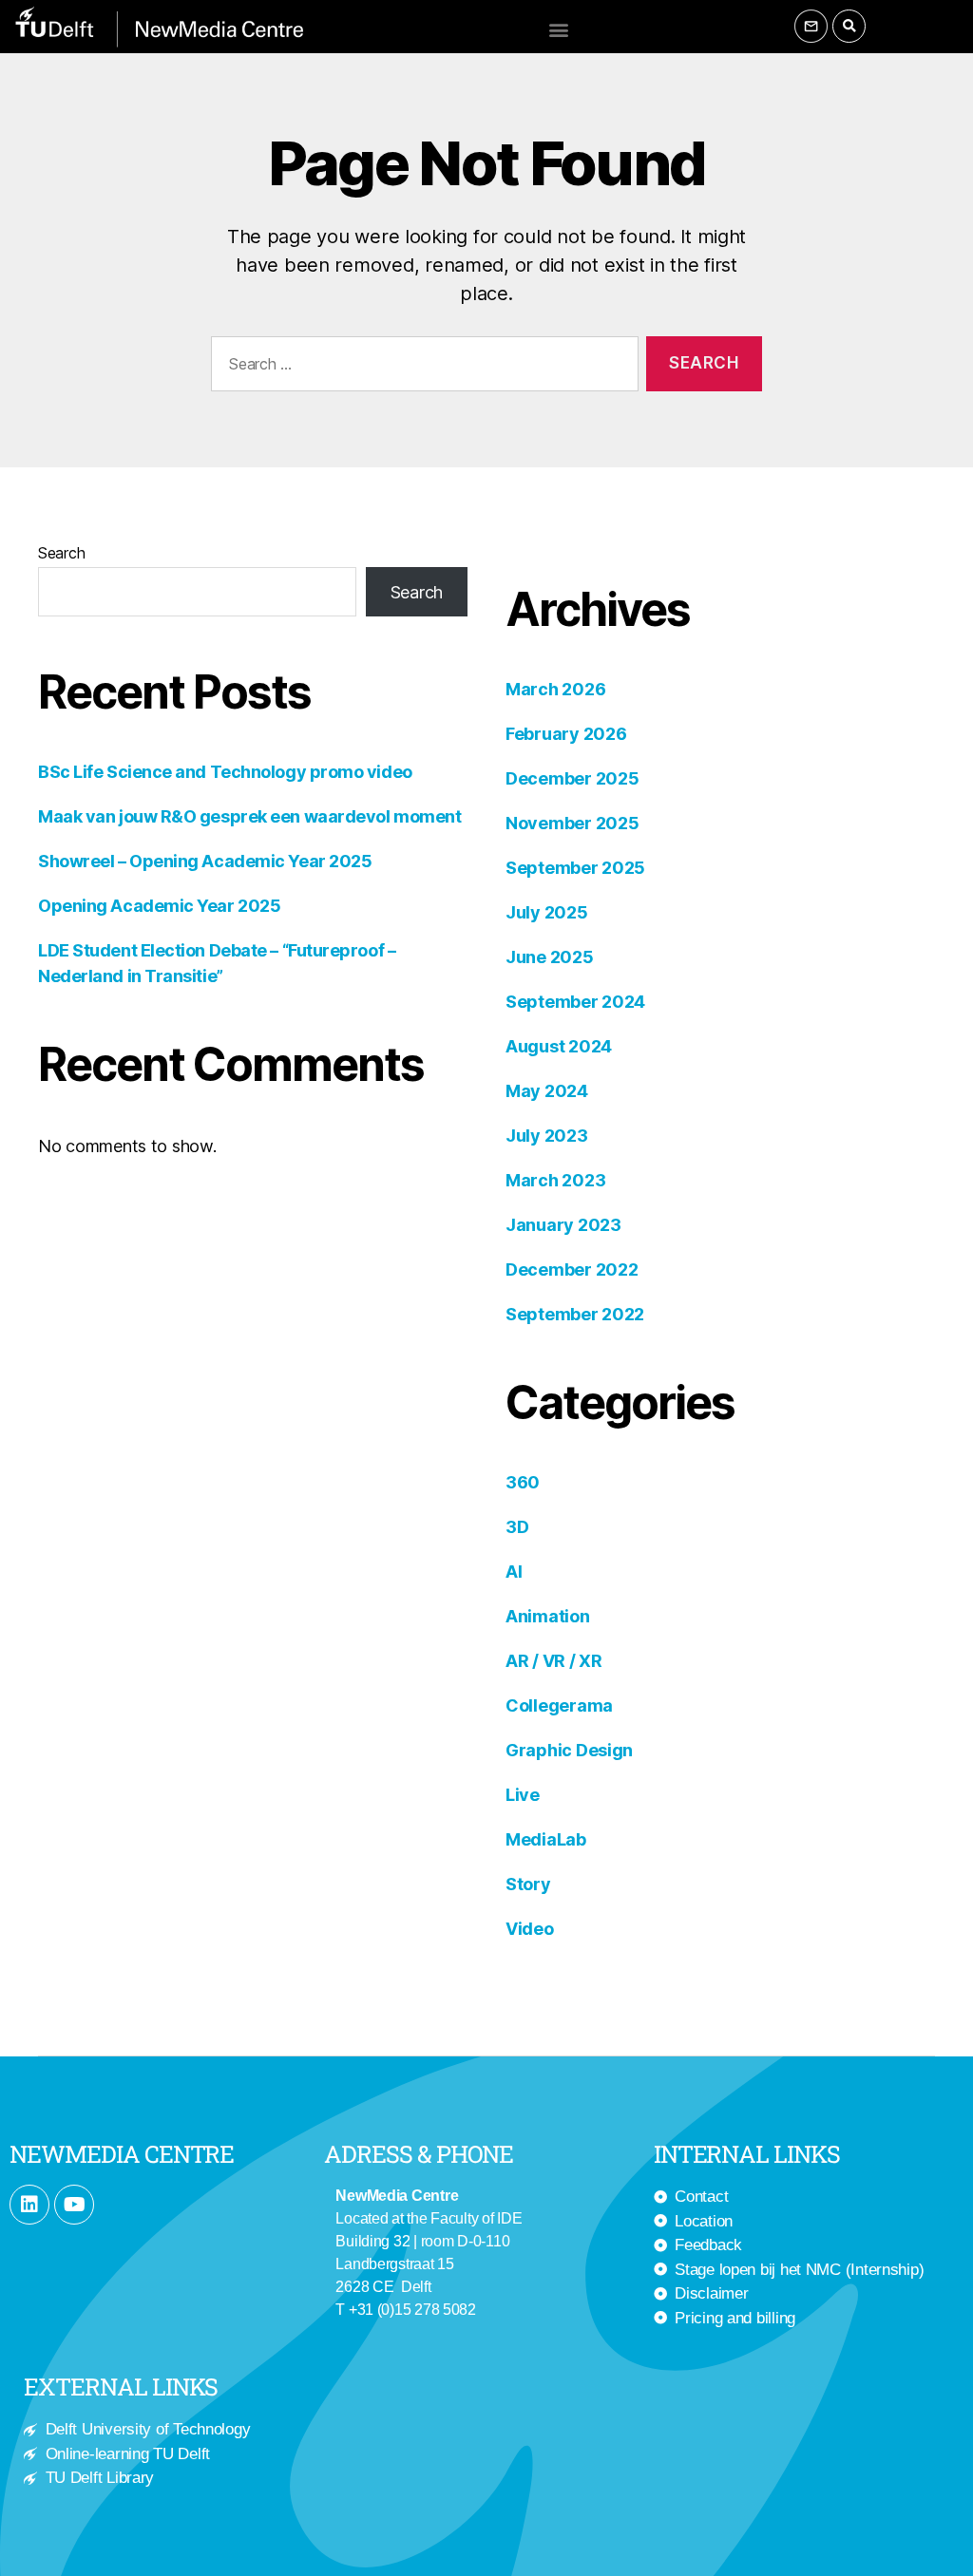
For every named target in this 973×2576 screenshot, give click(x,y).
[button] (558, 29)
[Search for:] (421, 368)
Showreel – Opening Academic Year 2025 (205, 861)
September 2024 (575, 1002)
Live (523, 1795)
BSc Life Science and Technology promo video (225, 772)
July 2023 (547, 1136)
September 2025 (575, 868)
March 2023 (555, 1180)
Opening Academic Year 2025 (159, 906)
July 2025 (547, 912)
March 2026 (555, 689)
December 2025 (572, 778)
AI (514, 1572)
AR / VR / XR (554, 1661)
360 (523, 1482)
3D (517, 1527)
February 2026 (566, 734)
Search (61, 553)
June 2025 (550, 957)
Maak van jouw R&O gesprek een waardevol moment (249, 816)
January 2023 (563, 1225)
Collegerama (559, 1705)
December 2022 (572, 1269)
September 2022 (575, 1314)
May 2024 (547, 1091)
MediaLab (546, 1839)
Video (530, 1929)
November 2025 (572, 823)
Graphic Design (569, 1750)
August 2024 (559, 1046)
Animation (548, 1616)
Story (528, 1884)
